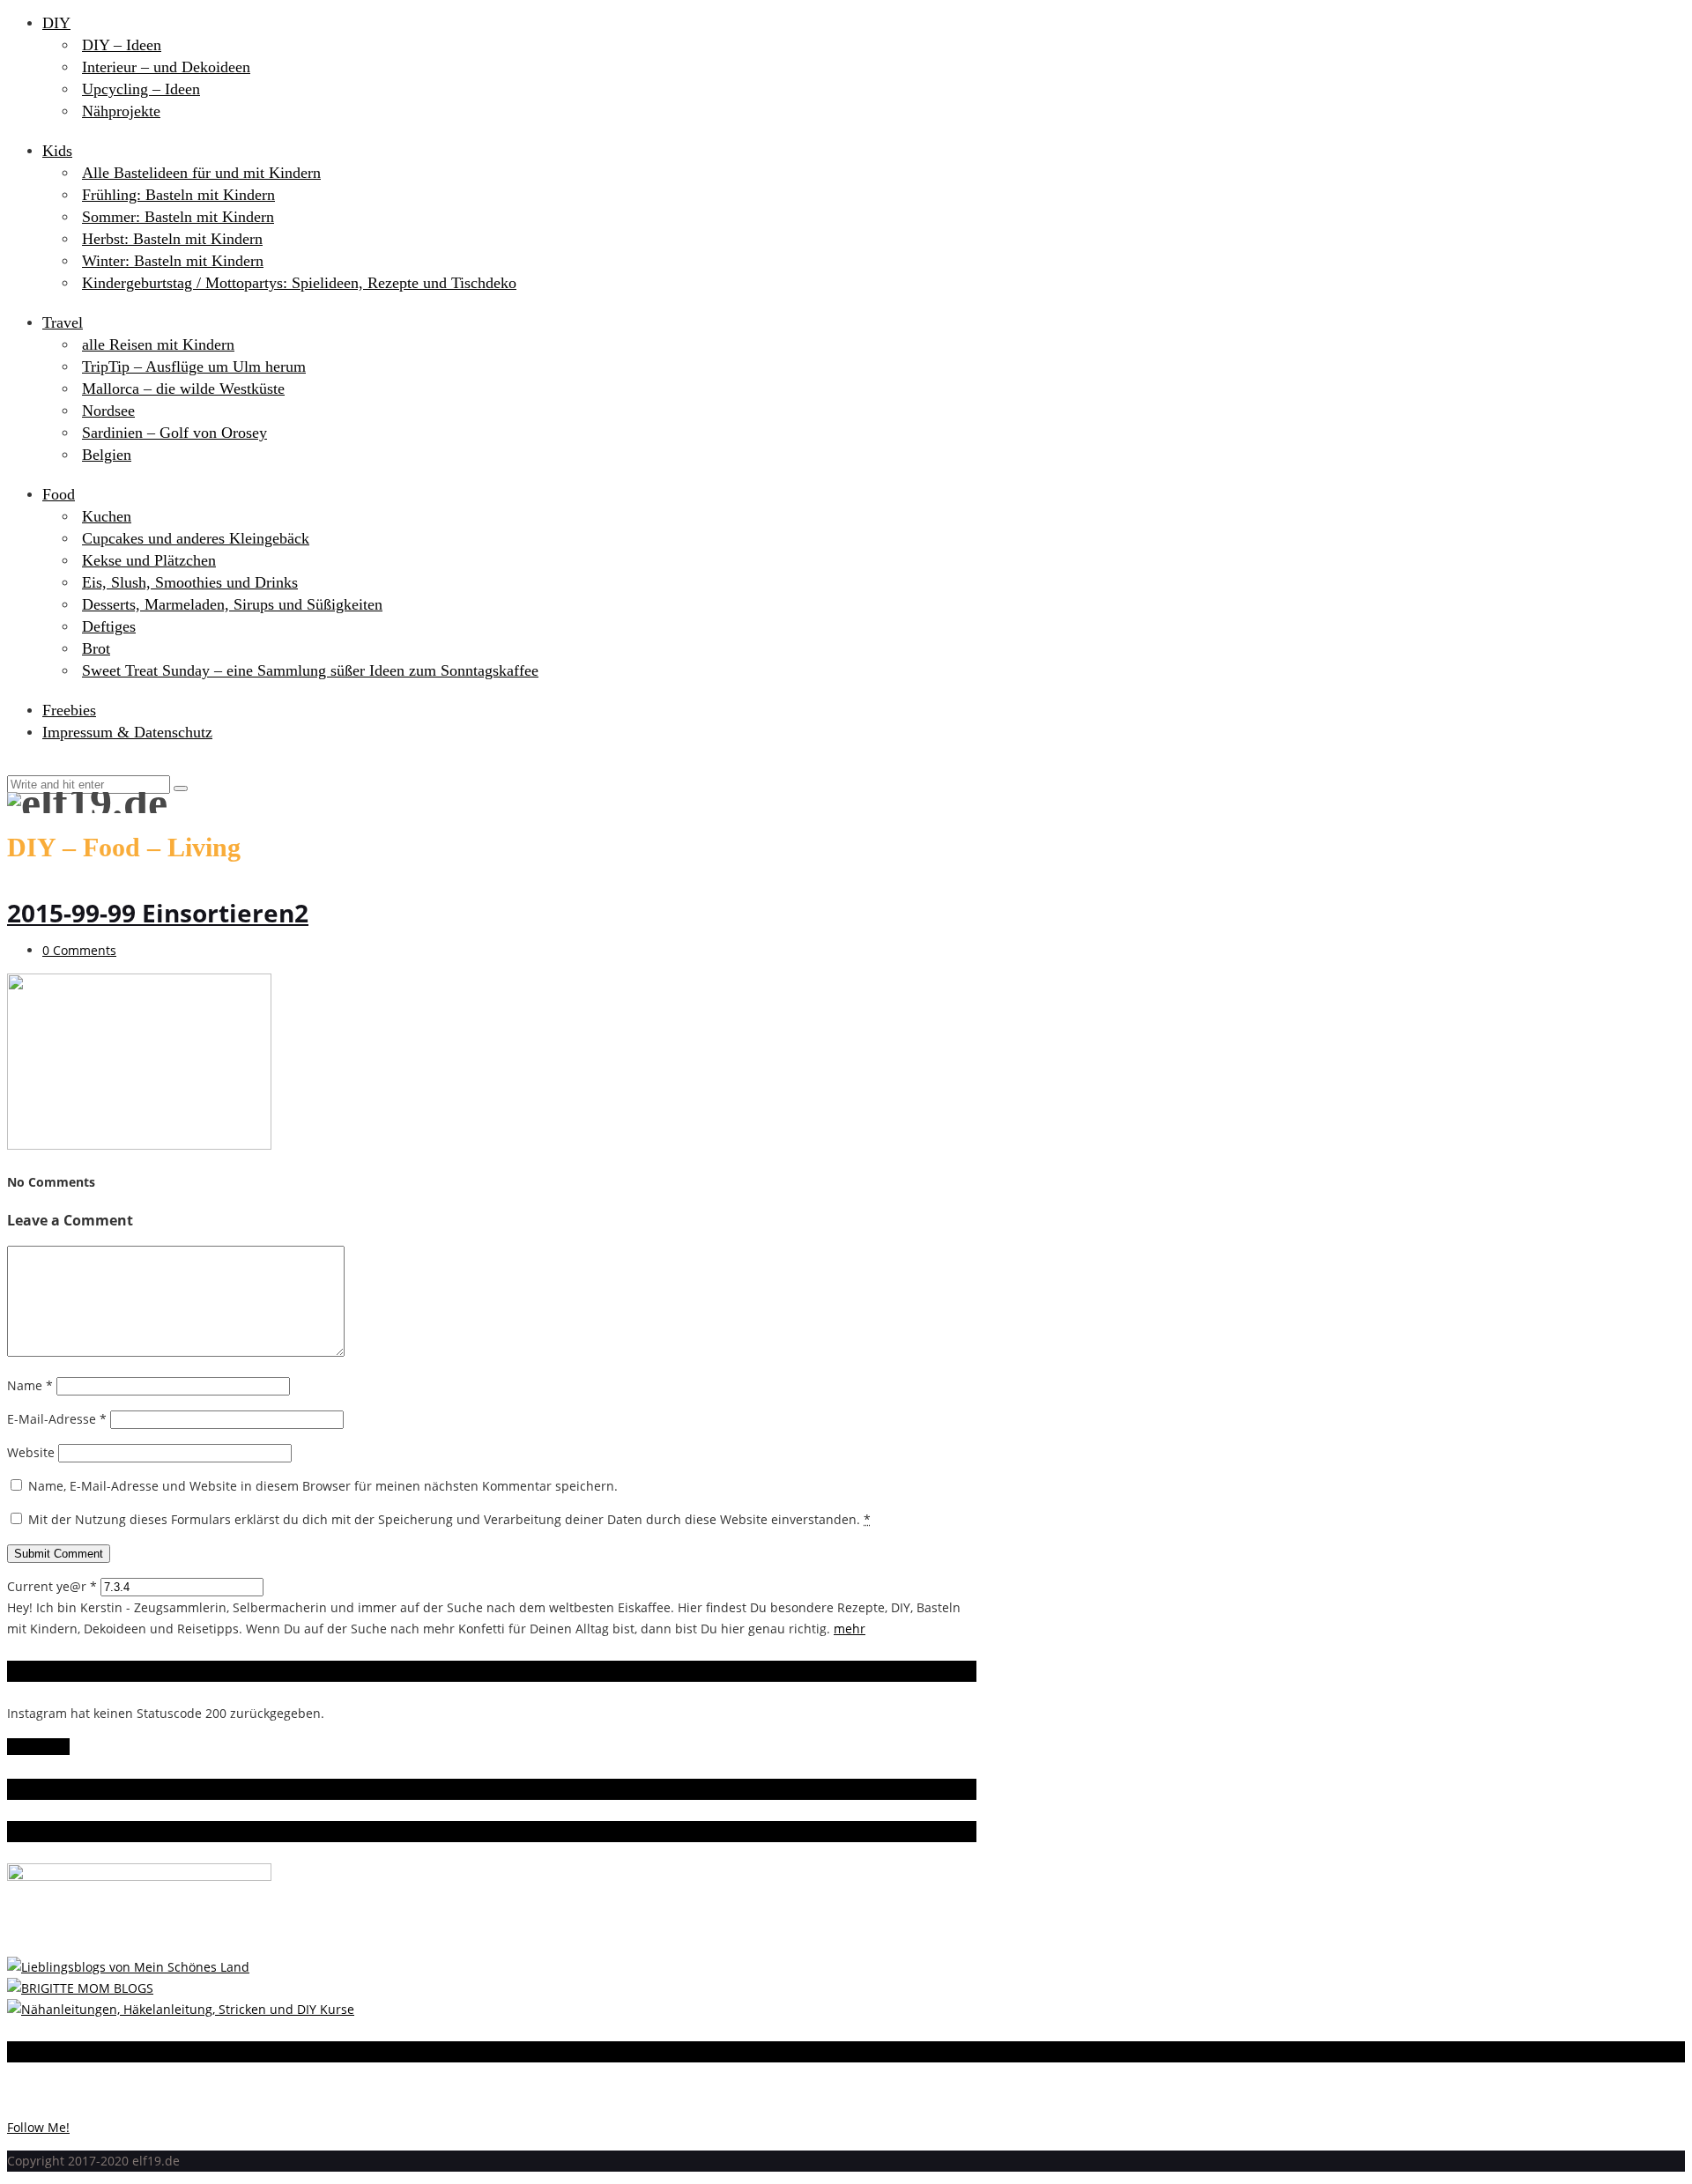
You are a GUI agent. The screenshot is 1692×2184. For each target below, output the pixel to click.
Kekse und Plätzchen (149, 560)
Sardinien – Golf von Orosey (174, 433)
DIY (56, 23)
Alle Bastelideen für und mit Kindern (201, 173)
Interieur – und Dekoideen (166, 67)
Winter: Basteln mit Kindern (173, 261)
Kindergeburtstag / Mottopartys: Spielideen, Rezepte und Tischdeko (299, 283)
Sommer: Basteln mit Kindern (178, 217)
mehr (850, 1629)
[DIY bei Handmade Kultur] (181, 2009)
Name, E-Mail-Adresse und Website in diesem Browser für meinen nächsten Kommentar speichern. (323, 1486)
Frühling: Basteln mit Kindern (178, 195)
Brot (96, 648)
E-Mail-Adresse (57, 1419)
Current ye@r (52, 1586)
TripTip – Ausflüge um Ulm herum (194, 366)
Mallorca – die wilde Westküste (183, 389)
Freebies (69, 710)
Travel (63, 322)
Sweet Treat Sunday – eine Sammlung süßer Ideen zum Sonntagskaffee (310, 670)
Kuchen (107, 516)
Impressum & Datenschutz (127, 732)
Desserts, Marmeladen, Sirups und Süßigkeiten (232, 604)
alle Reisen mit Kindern (158, 344)
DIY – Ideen (122, 45)
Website (31, 1452)
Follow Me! (38, 1747)
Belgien (107, 455)
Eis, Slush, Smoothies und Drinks (190, 582)
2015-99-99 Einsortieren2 (158, 913)
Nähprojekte (121, 111)
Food (59, 494)
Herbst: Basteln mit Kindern (172, 239)
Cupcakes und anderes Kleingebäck (196, 538)
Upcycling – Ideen (141, 89)
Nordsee (108, 411)
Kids (57, 151)
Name (30, 1385)
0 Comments (79, 950)
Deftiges (109, 626)
